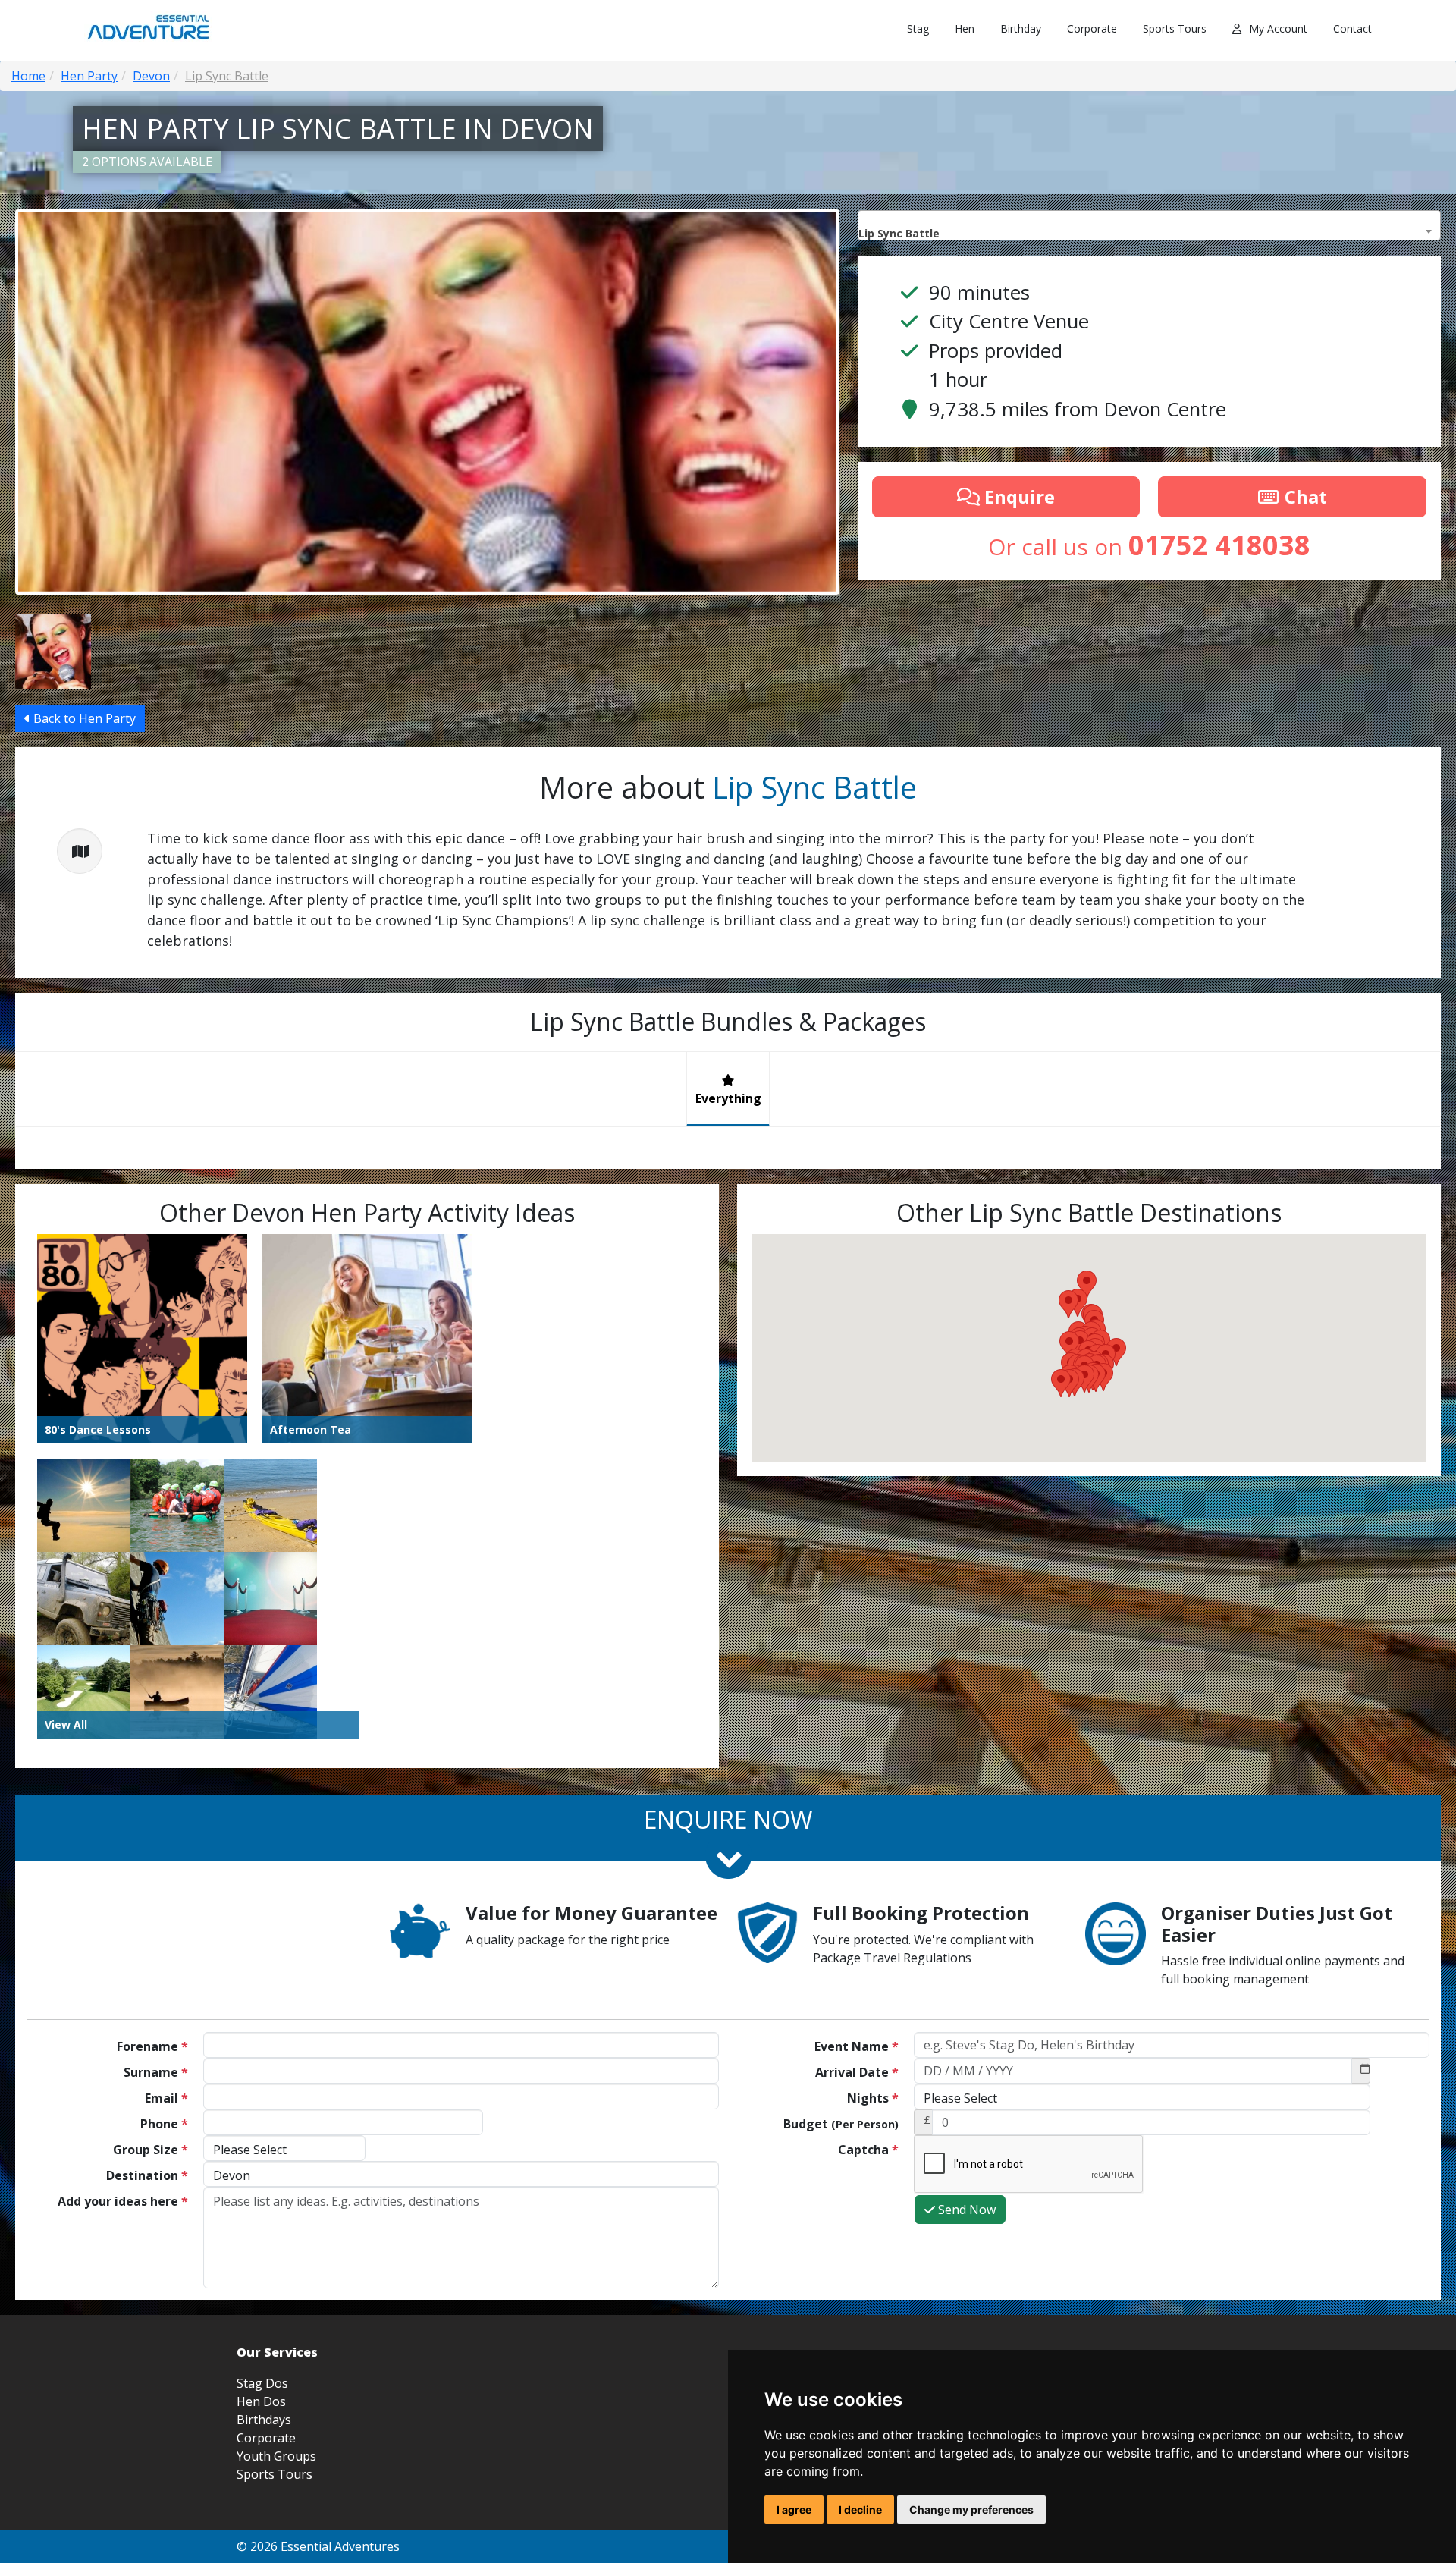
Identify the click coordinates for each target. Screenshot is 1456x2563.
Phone (164, 2124)
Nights (873, 2098)
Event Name (857, 2046)
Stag (918, 28)
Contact (1352, 28)
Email (166, 2098)
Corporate (1092, 28)
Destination (147, 2175)
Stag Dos (262, 2383)
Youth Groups (276, 2456)
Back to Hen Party (83, 718)
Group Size (151, 2150)
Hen (965, 28)
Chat (1304, 496)
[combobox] (1149, 225)
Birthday (1021, 28)
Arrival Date (857, 2072)
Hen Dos (261, 2401)
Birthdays (264, 2420)
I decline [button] (860, 2510)
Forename (152, 2046)
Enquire (1017, 496)
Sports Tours (1175, 28)
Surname (156, 2072)
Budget (841, 2124)
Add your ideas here (123, 2201)
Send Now (965, 2210)
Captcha (868, 2150)
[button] (1061, 1383)
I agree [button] (794, 2510)
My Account (1278, 28)
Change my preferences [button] (971, 2510)
